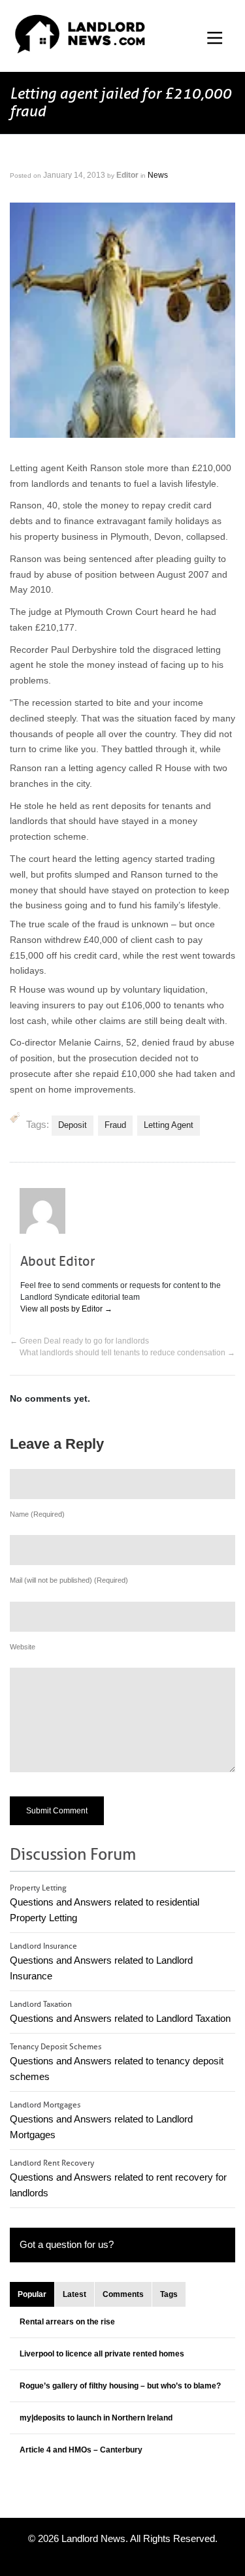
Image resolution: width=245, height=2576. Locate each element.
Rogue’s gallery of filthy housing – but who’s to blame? (120, 2386)
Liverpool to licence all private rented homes (102, 2354)
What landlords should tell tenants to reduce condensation (127, 1353)
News (158, 175)
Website (23, 1647)
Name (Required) (37, 1514)
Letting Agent (169, 1125)
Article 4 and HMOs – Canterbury (81, 2450)
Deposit (73, 1125)
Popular (32, 2294)
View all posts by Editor (66, 1309)
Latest (74, 2294)
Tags (169, 2294)
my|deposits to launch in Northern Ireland (96, 2418)
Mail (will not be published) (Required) (69, 1580)
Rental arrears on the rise (67, 2322)
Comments (123, 2294)
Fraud (115, 1125)
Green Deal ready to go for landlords (79, 1341)
